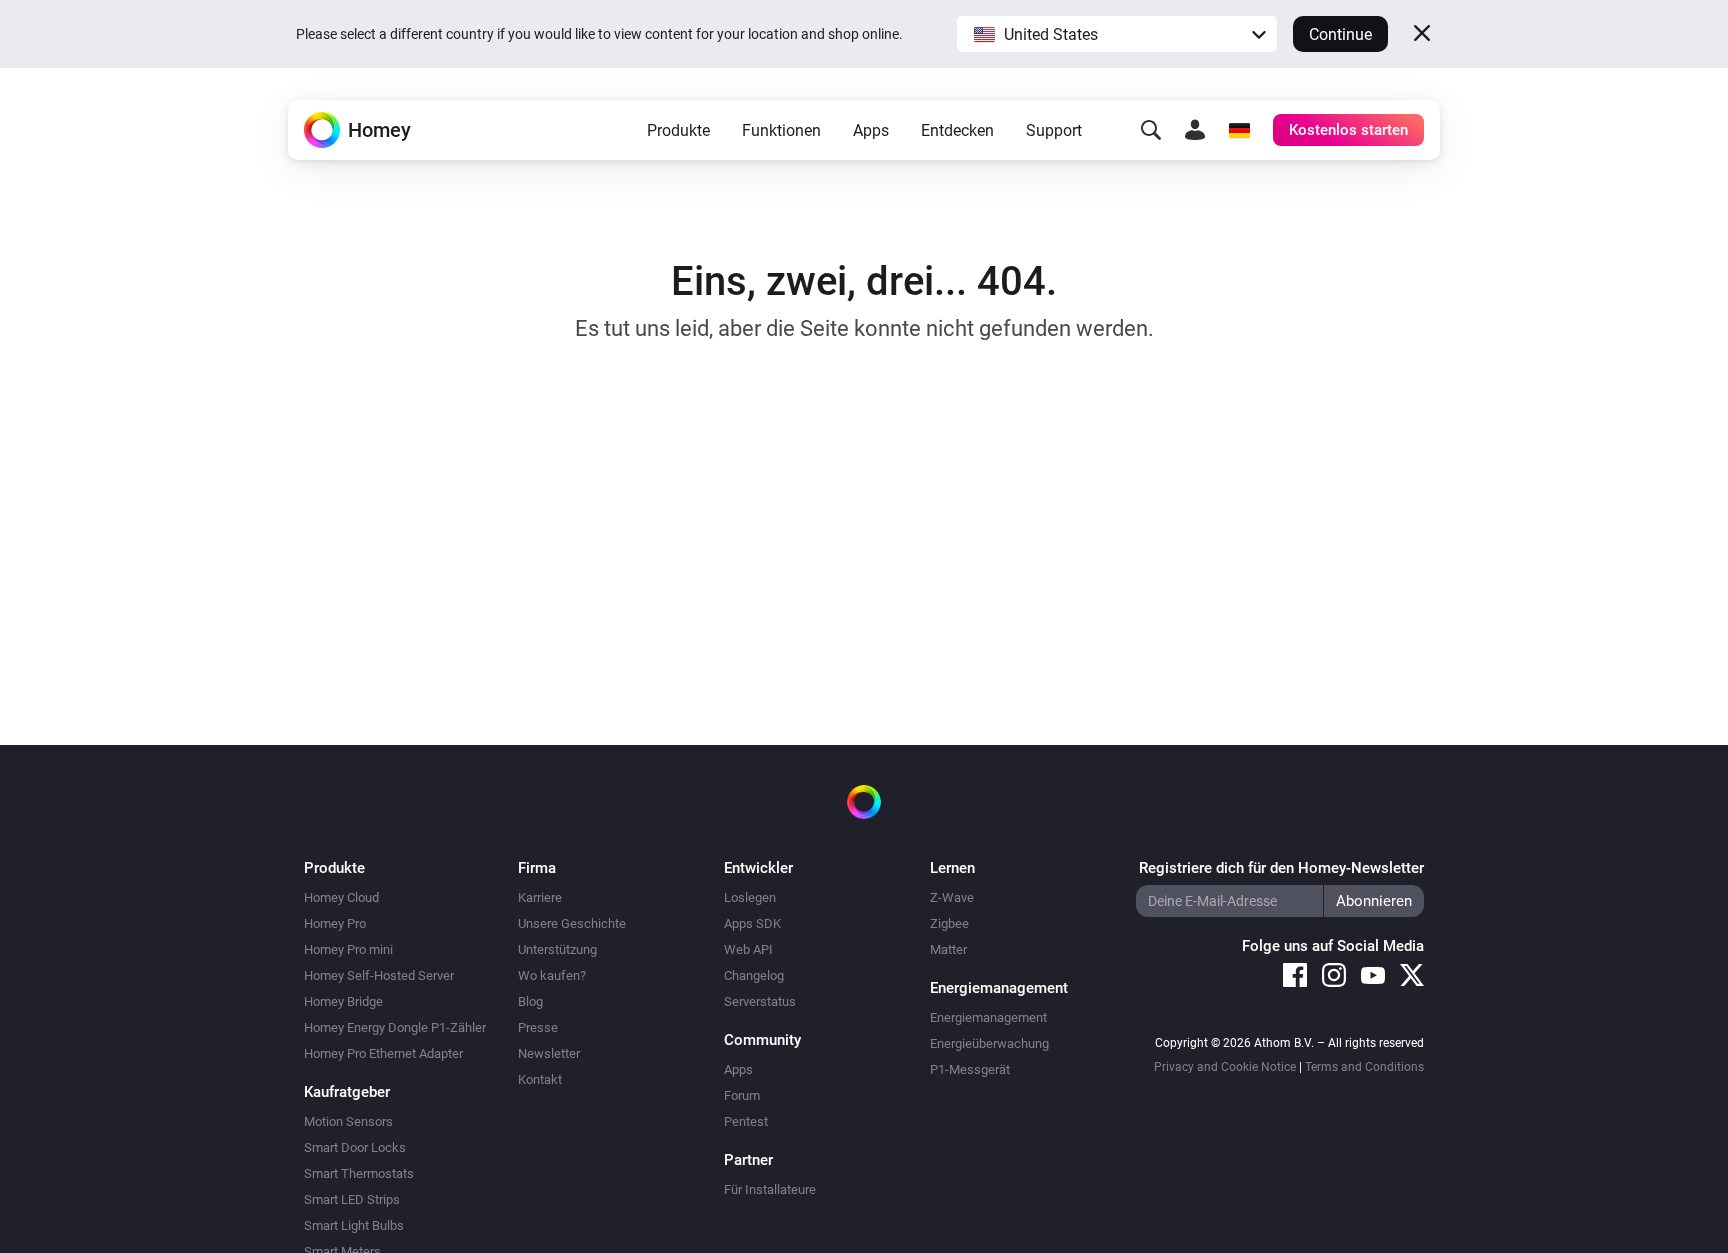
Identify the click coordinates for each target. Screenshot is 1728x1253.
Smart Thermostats (359, 1173)
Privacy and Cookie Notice (1225, 1067)
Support (1054, 130)
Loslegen (750, 897)
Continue (1340, 34)
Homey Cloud (341, 897)
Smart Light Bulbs (354, 1225)
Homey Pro (335, 923)
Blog (530, 1001)
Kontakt (540, 1079)
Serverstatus (760, 1001)
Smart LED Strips (352, 1199)
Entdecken (957, 130)
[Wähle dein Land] (1239, 130)
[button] (1117, 34)
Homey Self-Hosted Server (379, 975)
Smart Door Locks (355, 1147)
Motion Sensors (348, 1121)
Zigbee (949, 923)
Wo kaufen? (552, 975)
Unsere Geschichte (572, 923)
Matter (948, 949)
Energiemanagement (988, 1017)
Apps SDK (752, 923)
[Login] (1195, 130)
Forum (742, 1095)
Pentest (746, 1121)
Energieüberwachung (989, 1043)
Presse (538, 1027)
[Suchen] (1151, 130)
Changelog (754, 975)
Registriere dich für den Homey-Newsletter (1281, 868)
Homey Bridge (343, 1001)
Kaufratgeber (347, 1092)
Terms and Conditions (1364, 1067)
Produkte (678, 130)
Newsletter (549, 1053)
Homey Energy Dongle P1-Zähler (395, 1027)
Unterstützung (557, 949)
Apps (871, 130)
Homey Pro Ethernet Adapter (383, 1053)
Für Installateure (770, 1189)
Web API (748, 949)
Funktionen (781, 130)
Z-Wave (952, 897)
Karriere (540, 897)
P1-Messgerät (970, 1069)
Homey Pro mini (348, 949)
